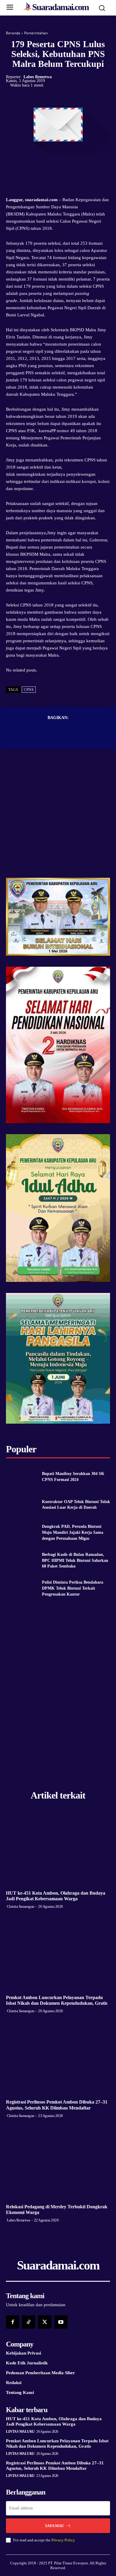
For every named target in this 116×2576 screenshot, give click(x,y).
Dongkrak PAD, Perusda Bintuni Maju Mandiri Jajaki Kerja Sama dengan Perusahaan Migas (73, 1532)
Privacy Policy (63, 2540)
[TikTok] (29, 2322)
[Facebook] (37, 166)
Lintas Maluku (20, 2432)
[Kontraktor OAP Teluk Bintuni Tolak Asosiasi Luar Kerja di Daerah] (22, 1505)
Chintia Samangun (21, 1906)
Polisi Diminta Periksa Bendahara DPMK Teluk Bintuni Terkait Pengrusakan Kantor (73, 1588)
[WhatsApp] (79, 166)
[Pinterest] (65, 166)
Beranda (13, 33)
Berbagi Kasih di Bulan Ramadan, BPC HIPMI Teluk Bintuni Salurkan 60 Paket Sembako (75, 1560)
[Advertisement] (58, 820)
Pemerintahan (36, 33)
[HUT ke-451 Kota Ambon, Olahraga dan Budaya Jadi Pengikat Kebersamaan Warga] (58, 1849)
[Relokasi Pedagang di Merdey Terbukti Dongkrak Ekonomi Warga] (58, 2162)
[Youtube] (61, 2322)
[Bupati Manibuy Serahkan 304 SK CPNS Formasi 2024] (22, 1477)
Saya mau (54, 2526)
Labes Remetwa (38, 77)
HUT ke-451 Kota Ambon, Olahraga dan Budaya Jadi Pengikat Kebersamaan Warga (54, 2421)
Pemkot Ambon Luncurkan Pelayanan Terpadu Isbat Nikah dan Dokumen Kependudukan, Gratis (57, 2000)
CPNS (29, 690)
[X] (51, 166)
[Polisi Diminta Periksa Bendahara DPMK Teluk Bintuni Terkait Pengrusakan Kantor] (22, 1588)
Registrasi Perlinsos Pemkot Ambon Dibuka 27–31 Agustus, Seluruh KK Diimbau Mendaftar (55, 2466)
